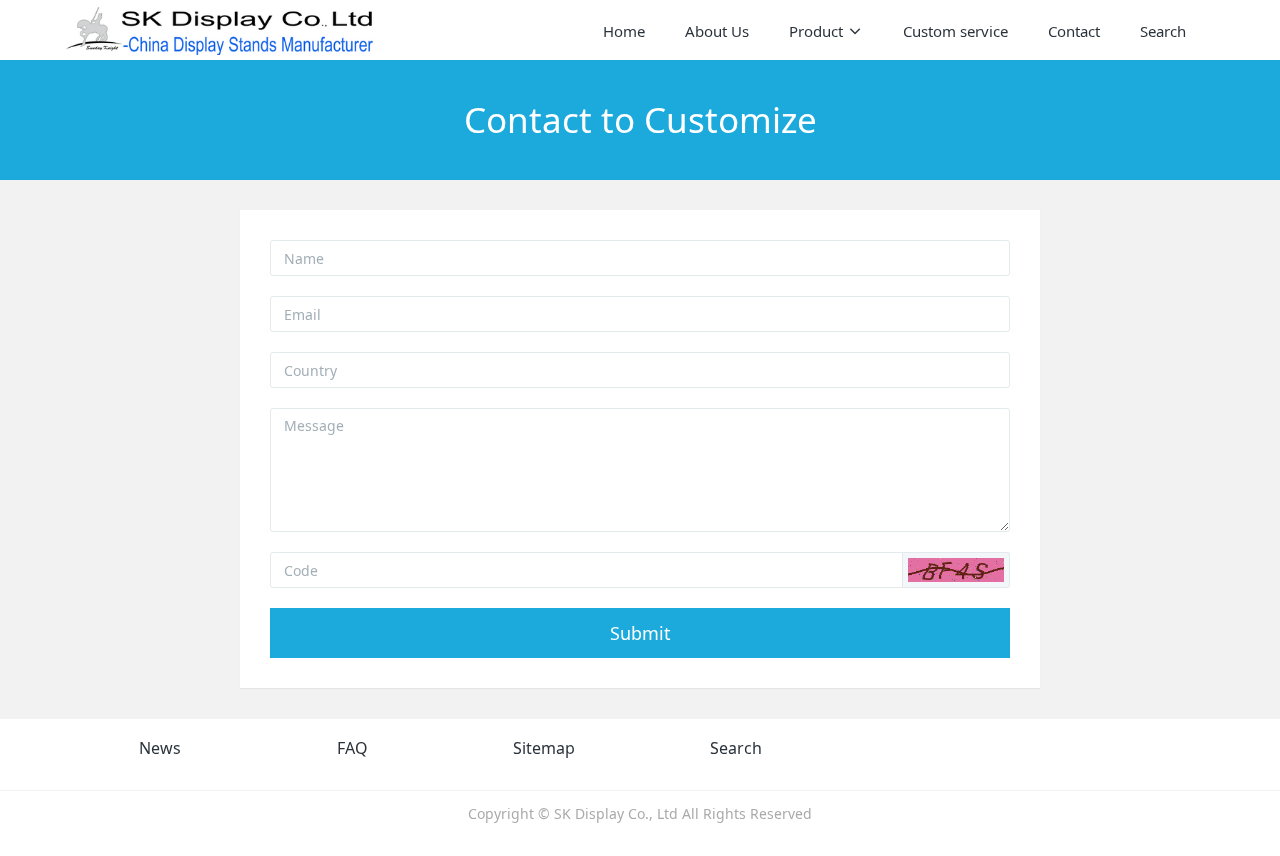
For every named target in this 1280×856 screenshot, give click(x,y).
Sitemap (544, 748)
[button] (956, 570)
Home (624, 31)
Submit (640, 633)
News (160, 748)
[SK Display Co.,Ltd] (220, 30)
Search (736, 748)
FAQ (352, 748)
